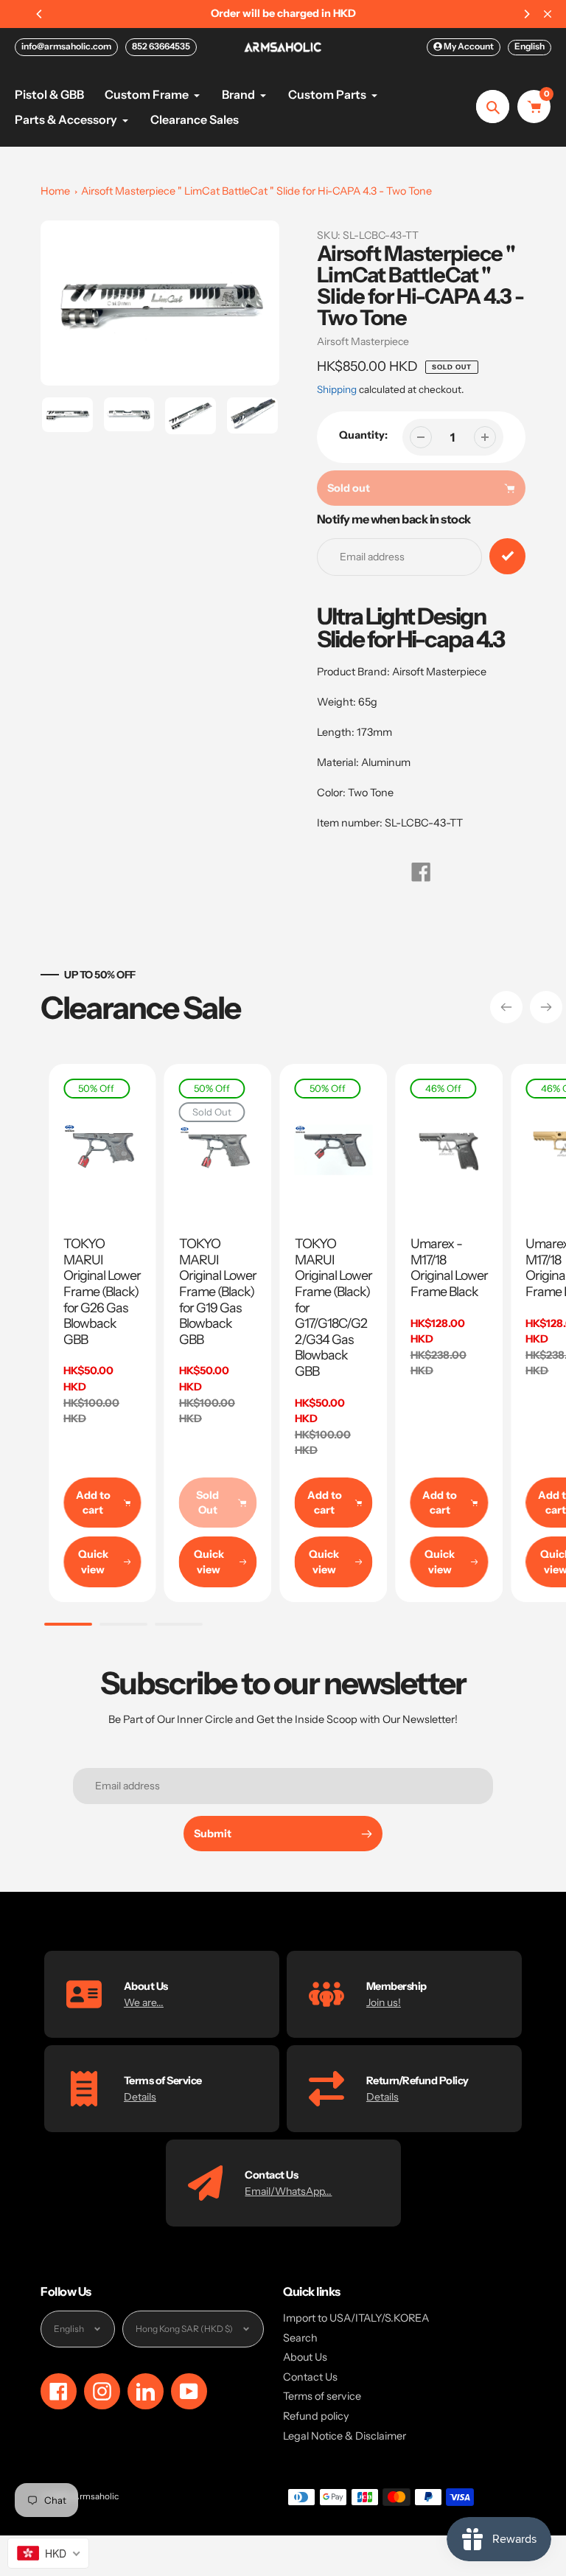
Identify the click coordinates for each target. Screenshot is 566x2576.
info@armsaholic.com (66, 46)
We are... (144, 2002)
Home (55, 191)
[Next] (526, 14)
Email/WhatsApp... (288, 2191)
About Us (305, 2357)
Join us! (384, 2002)
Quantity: (363, 435)
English (530, 46)
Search (300, 2338)
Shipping (337, 389)
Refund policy (316, 2416)
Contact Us (310, 2377)
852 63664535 (161, 46)
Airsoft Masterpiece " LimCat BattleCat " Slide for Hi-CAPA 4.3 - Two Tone (256, 191)
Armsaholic (96, 2496)
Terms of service (322, 2396)
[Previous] (40, 14)
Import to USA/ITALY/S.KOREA (356, 2318)
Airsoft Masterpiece (363, 341)
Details (140, 2097)
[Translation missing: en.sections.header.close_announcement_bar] (548, 14)
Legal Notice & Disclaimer (345, 2436)
